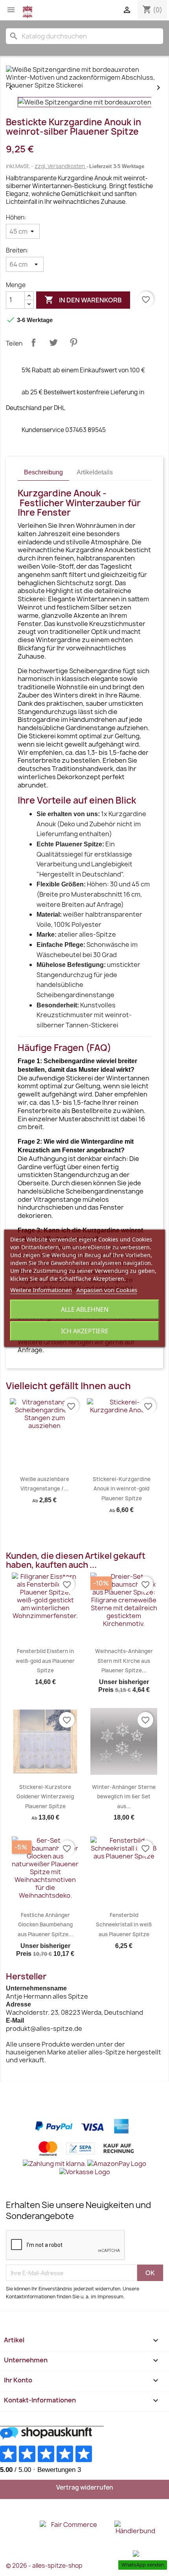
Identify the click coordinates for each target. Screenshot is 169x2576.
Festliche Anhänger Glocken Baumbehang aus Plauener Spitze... (45, 1925)
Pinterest (73, 342)
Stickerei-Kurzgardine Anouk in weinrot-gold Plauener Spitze (122, 1489)
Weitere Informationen (41, 1290)
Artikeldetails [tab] (95, 472)
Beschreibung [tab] (43, 472)
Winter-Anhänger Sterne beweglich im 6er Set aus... (124, 1797)
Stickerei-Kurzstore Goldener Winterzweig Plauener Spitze (45, 1797)
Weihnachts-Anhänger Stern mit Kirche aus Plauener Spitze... (124, 1661)
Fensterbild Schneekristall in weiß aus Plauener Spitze (124, 1925)
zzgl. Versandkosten (60, 166)
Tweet (53, 342)
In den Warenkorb (83, 300)
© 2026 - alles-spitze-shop (44, 2566)
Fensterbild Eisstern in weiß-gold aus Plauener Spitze (45, 1661)
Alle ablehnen (85, 1309)
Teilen (33, 342)
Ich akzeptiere (85, 1331)
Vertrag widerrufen (85, 2487)
